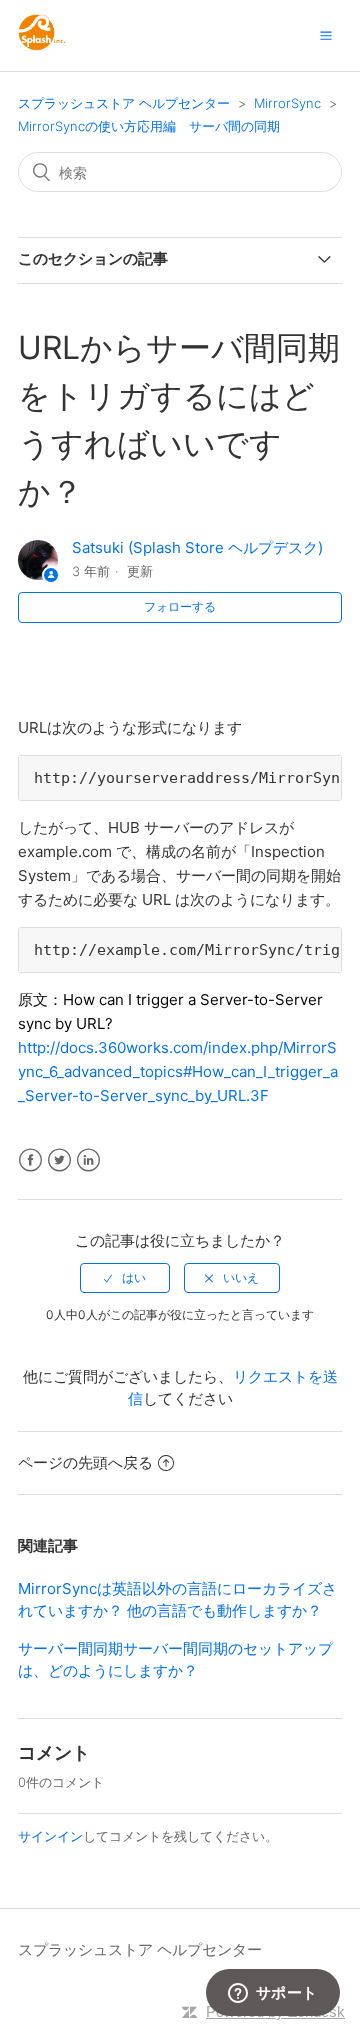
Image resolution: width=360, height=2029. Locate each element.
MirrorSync (287, 103)
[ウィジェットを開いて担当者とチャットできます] (272, 1994)
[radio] (125, 1278)
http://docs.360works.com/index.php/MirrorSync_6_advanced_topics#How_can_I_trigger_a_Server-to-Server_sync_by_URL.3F (178, 1071)
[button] (326, 35)
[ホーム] (42, 45)
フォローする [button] (180, 606)
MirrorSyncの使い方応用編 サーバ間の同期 (149, 126)
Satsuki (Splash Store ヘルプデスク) (197, 547)
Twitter (59, 1160)
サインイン (50, 1836)
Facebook (30, 1160)
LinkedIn (88, 1160)
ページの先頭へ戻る (85, 1462)
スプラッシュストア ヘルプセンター (124, 103)
